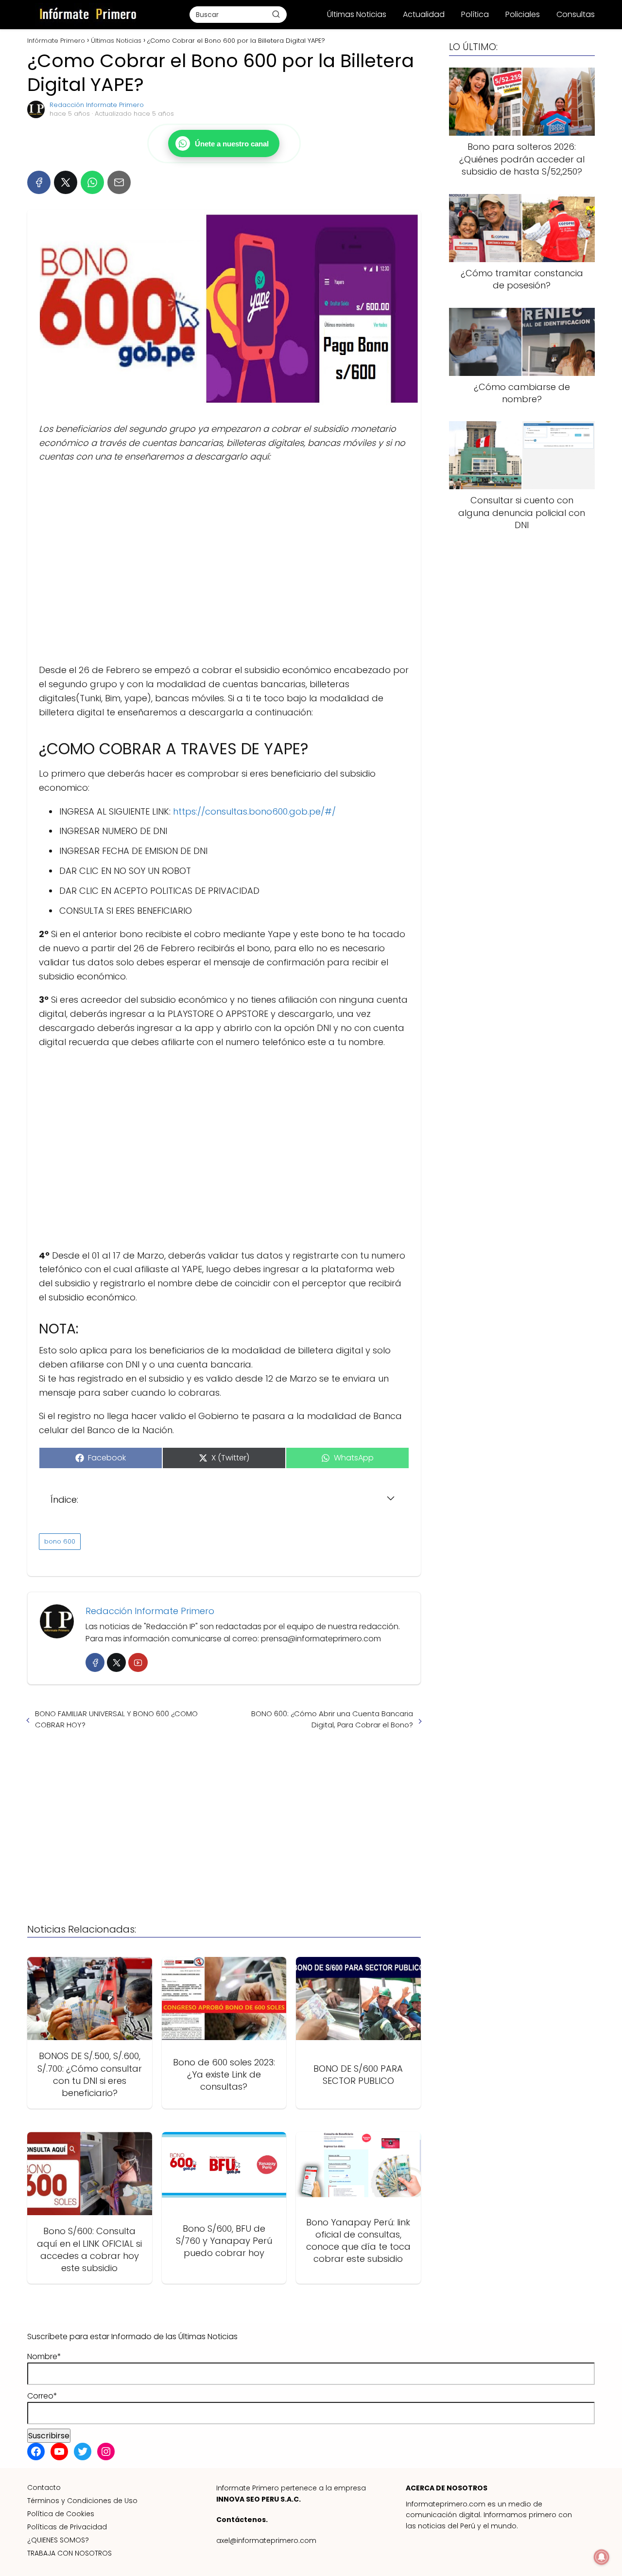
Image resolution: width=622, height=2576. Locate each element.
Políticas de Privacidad (67, 2527)
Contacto (44, 2487)
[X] (66, 182)
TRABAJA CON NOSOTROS (69, 2553)
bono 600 (60, 1541)
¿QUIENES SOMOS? (58, 2540)
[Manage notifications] (602, 2557)
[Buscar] (276, 14)
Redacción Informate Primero (97, 105)
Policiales (523, 14)
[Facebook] (39, 182)
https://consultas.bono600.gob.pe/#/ (253, 811)
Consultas (576, 14)
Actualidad (424, 14)
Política (475, 14)
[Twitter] (116, 1662)
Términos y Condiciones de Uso (82, 2501)
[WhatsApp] (92, 182)
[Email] (119, 182)
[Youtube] (138, 1662)
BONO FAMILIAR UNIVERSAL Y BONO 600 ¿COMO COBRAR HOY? (116, 1719)
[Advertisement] (224, 564)
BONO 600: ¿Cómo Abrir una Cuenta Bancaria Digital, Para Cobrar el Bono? (332, 1719)
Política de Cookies (61, 2514)
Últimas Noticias (357, 14)
